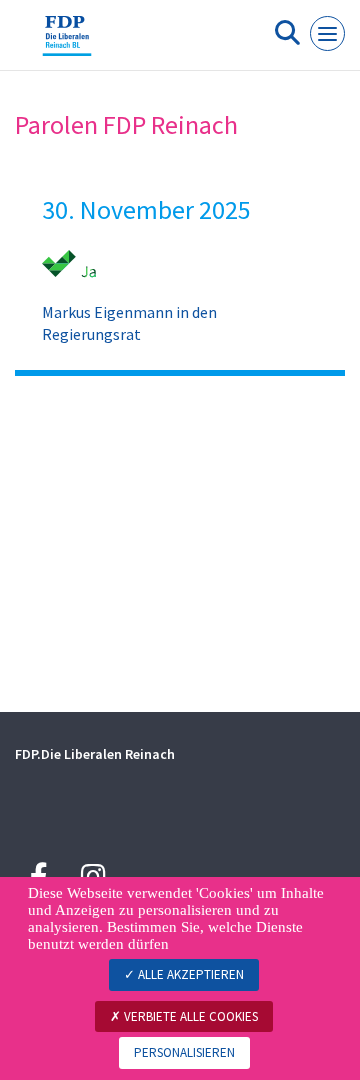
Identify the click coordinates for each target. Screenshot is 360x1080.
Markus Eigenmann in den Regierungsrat (129, 323)
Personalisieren (184, 1052)
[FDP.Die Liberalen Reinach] (67, 43)
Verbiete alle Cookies (189, 1016)
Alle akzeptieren (189, 974)
